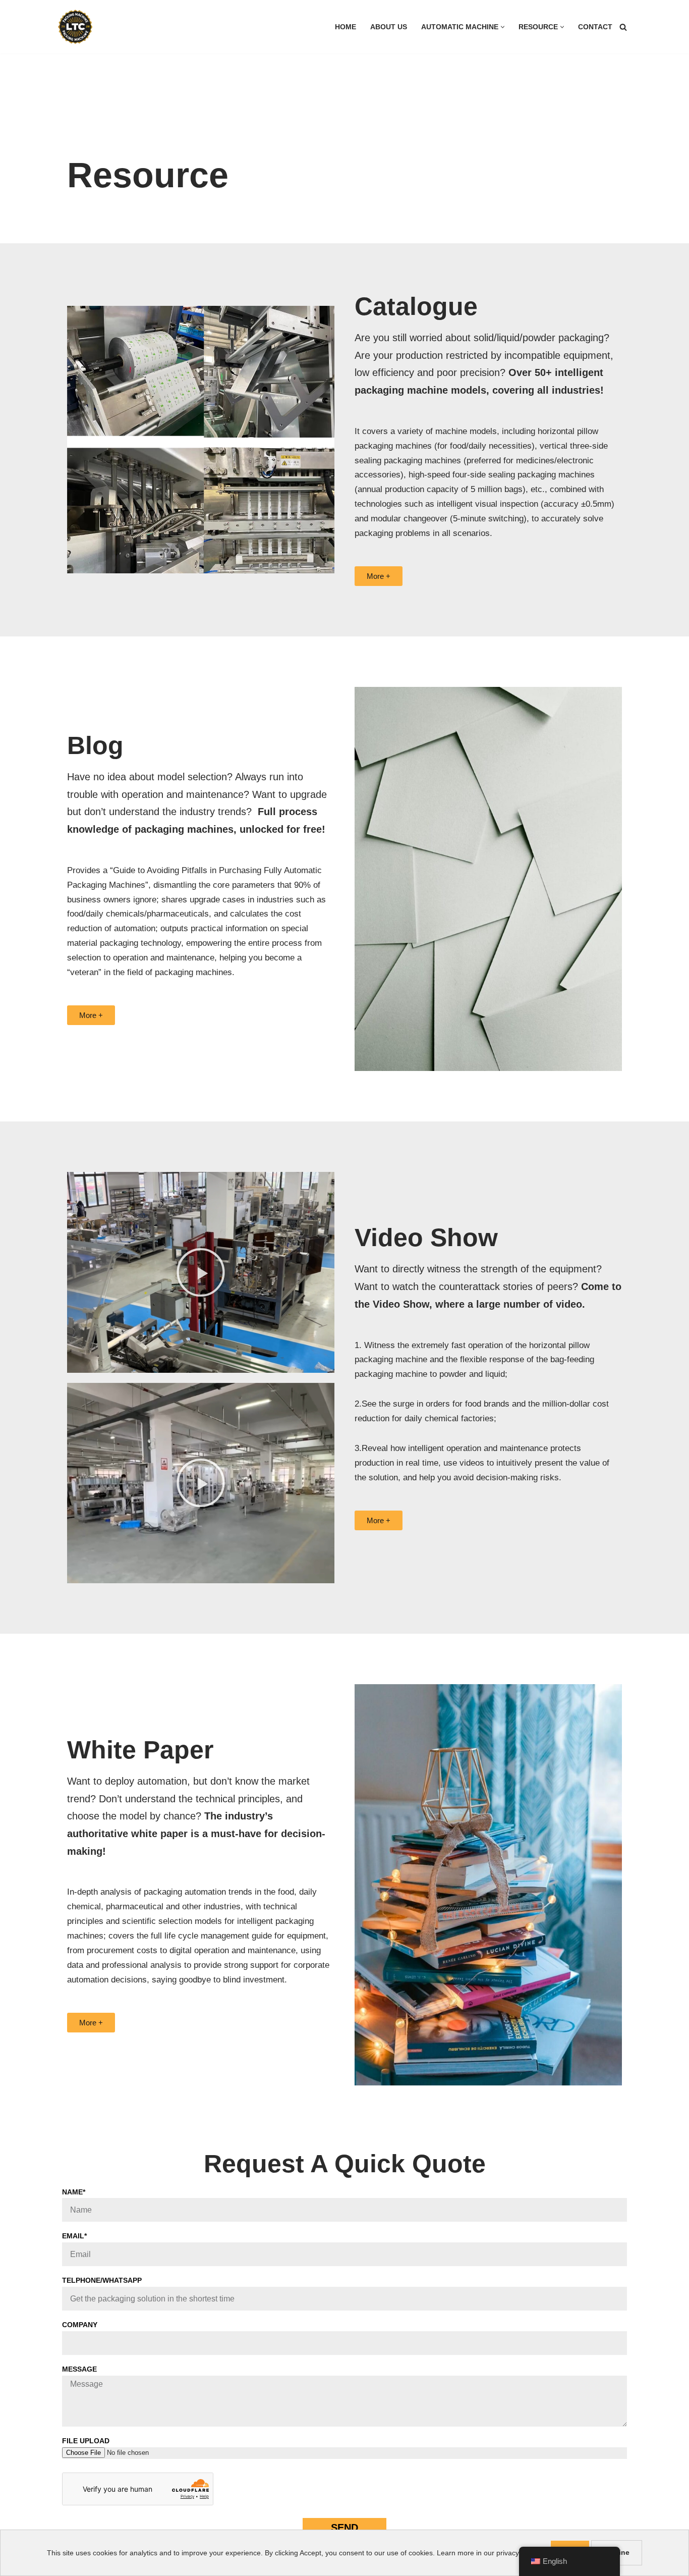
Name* (74, 2192)
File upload (86, 2441)
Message (79, 2369)
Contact (595, 27)
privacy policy (518, 2553)
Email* (74, 2236)
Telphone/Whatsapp (102, 2280)
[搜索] (623, 27)
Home (346, 27)
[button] (503, 27)
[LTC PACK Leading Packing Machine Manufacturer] (75, 27)
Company (80, 2325)
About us (389, 27)
